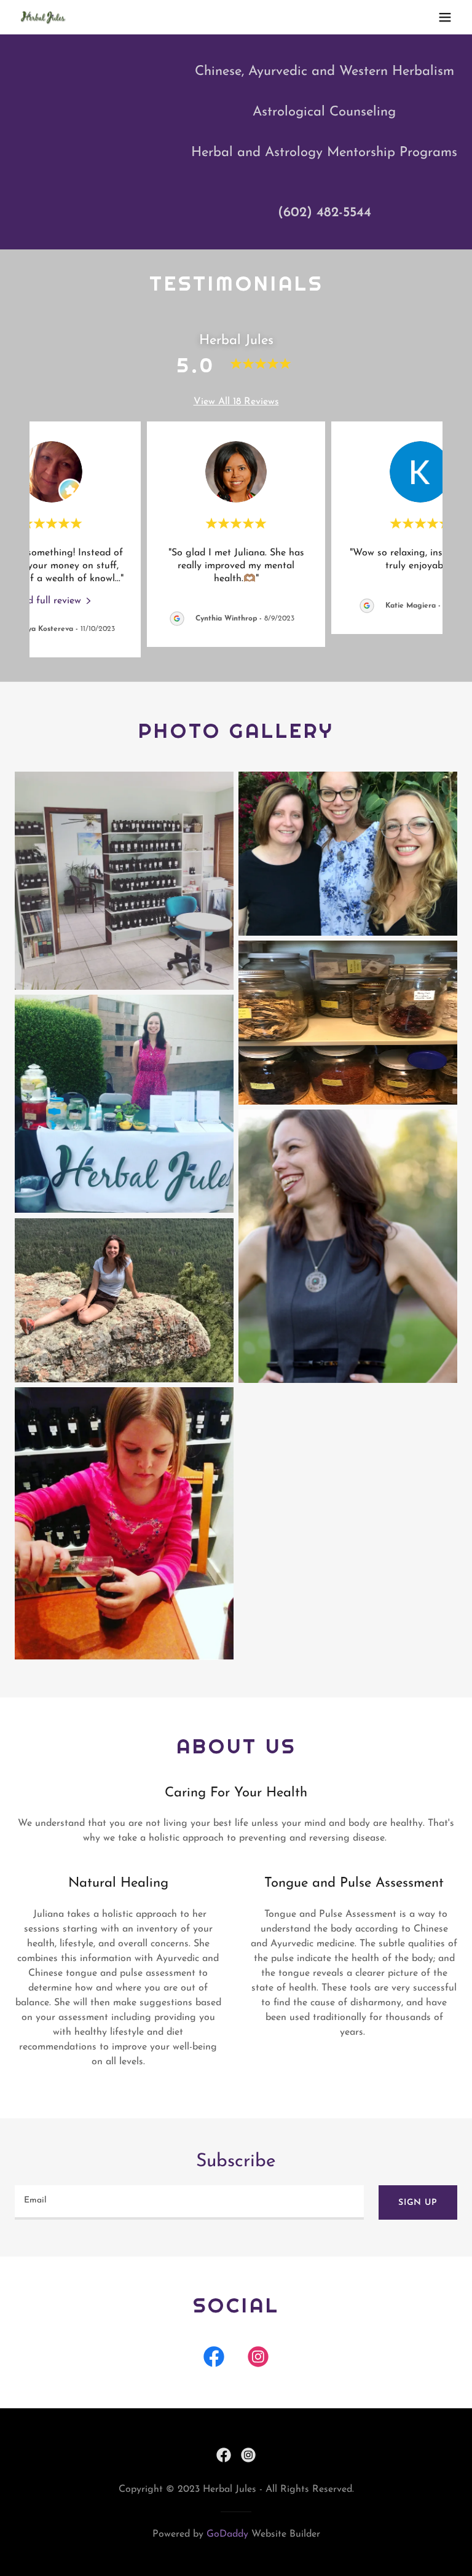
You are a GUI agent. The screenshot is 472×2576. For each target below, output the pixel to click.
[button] (445, 17)
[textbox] (189, 2202)
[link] (43, 18)
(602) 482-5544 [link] (324, 213)
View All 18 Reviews (236, 402)
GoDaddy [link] (227, 2534)
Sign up (418, 2203)
